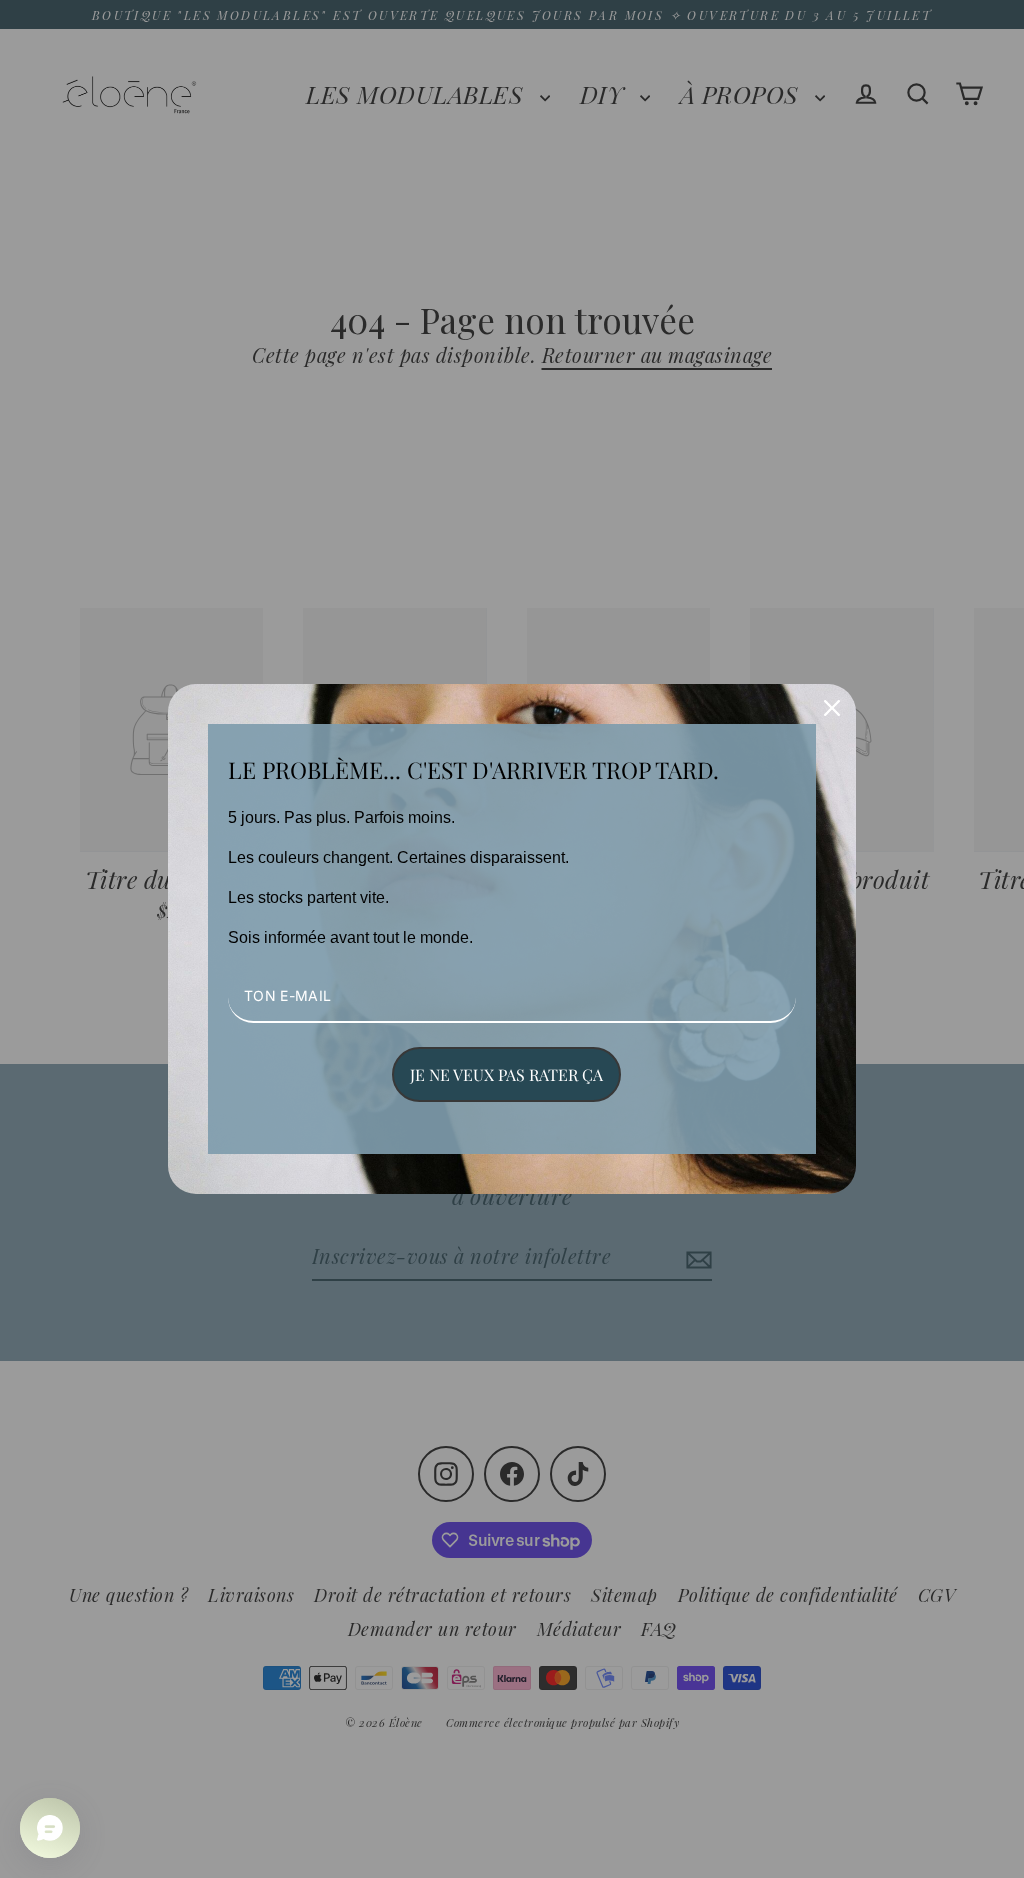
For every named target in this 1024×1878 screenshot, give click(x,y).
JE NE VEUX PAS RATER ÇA (506, 1074)
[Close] (832, 708)
